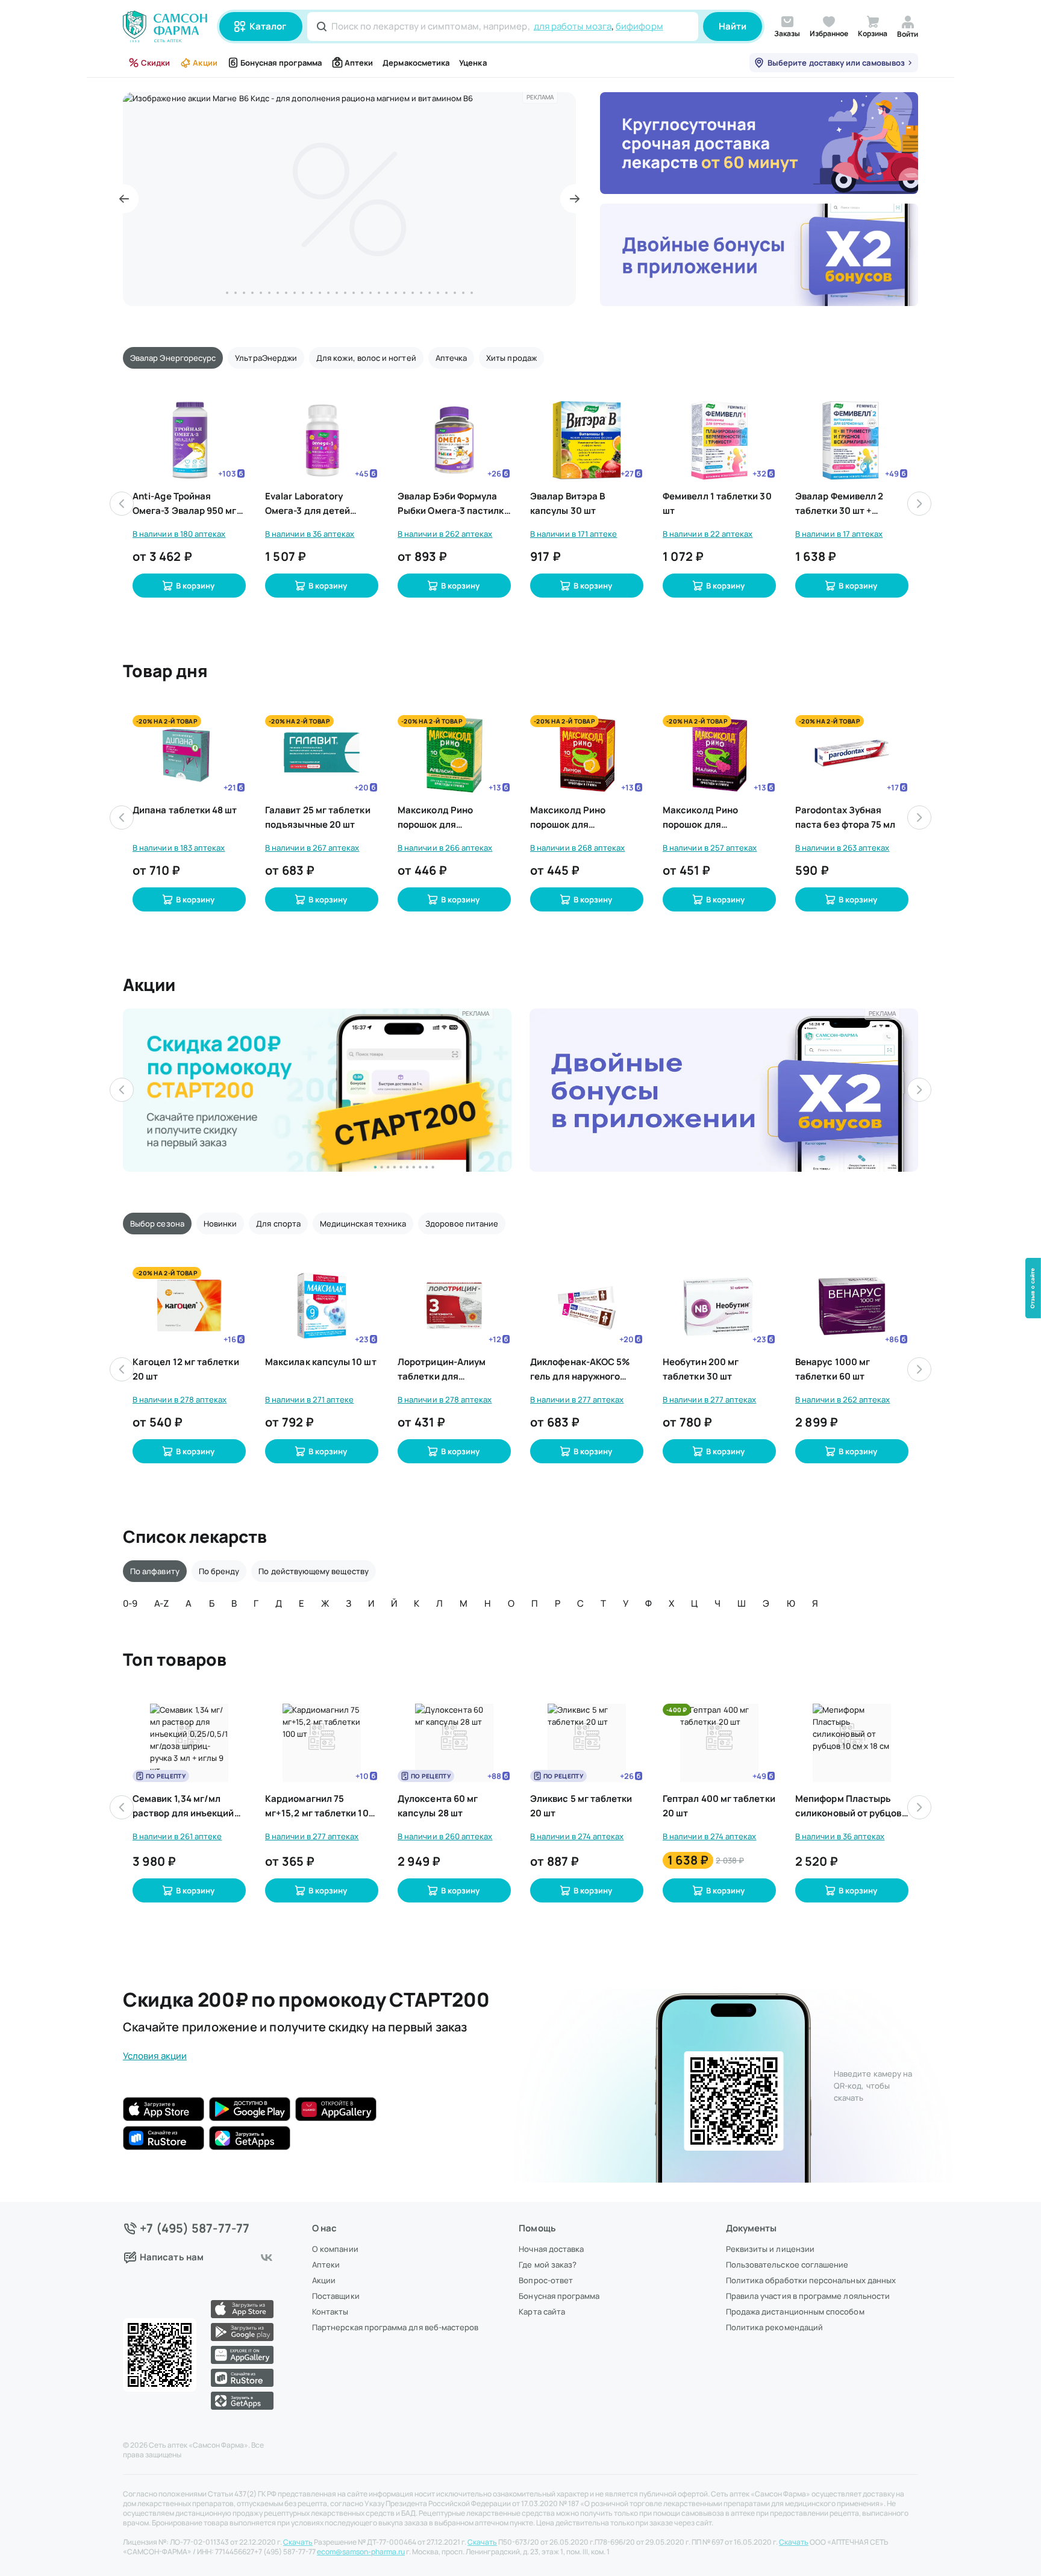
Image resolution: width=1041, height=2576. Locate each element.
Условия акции (155, 2056)
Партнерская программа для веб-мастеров (395, 2327)
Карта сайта (542, 2312)
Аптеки (359, 63)
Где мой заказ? (548, 2265)
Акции (205, 63)
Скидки (155, 63)
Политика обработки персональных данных (811, 2280)
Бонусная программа (281, 63)
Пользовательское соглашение (787, 2265)
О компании (335, 2249)
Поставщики (336, 2296)
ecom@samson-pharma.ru (361, 2552)
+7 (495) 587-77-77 (195, 2228)
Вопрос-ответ (546, 2280)
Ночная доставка (551, 2249)
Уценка (473, 63)
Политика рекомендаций (774, 2327)
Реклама (540, 97)
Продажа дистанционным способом (795, 2312)
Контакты (330, 2312)
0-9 (130, 1603)
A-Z (161, 1603)
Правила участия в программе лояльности (808, 2296)
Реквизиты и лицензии (770, 2249)
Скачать (298, 2542)
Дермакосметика (416, 63)
